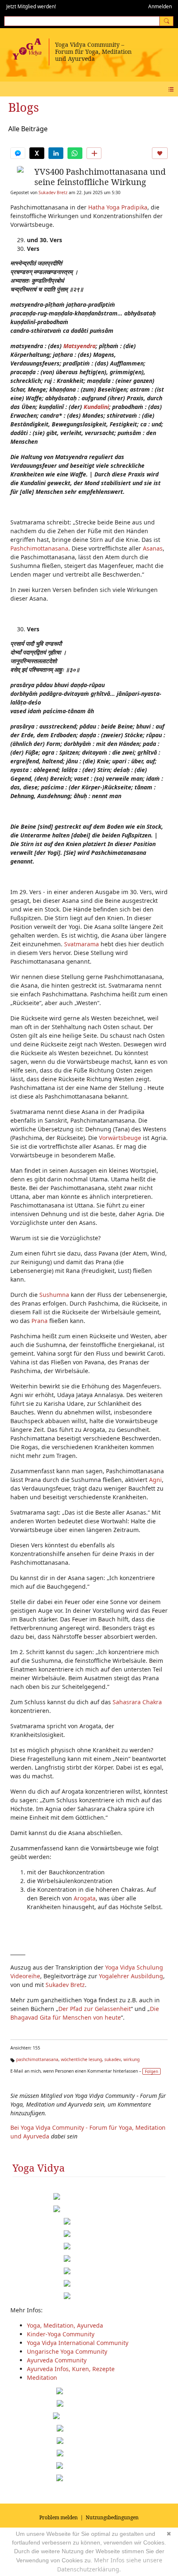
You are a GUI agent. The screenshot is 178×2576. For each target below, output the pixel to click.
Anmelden (160, 6)
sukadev (113, 2059)
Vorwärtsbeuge (120, 1138)
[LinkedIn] (56, 153)
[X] (37, 153)
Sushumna (54, 1295)
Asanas (153, 548)
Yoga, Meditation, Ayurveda (65, 2325)
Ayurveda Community (57, 2360)
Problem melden (59, 2517)
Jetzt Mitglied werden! (31, 6)
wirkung (131, 2059)
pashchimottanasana (37, 2059)
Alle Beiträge (28, 129)
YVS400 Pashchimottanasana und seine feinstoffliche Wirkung (100, 177)
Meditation (42, 2378)
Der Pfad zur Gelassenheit (95, 2009)
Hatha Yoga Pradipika (118, 207)
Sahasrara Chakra (137, 1702)
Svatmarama (82, 944)
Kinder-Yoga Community (61, 2334)
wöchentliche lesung (81, 2059)
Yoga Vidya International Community (78, 2343)
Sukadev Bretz (53, 192)
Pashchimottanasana (39, 548)
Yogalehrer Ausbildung (131, 1976)
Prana (40, 1321)
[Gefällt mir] (160, 153)
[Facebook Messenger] (18, 153)
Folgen (152, 2071)
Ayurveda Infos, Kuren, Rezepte (71, 2369)
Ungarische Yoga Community (67, 2351)
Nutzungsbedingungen (112, 2517)
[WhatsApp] (75, 153)
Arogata (85, 1898)
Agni (155, 1480)
